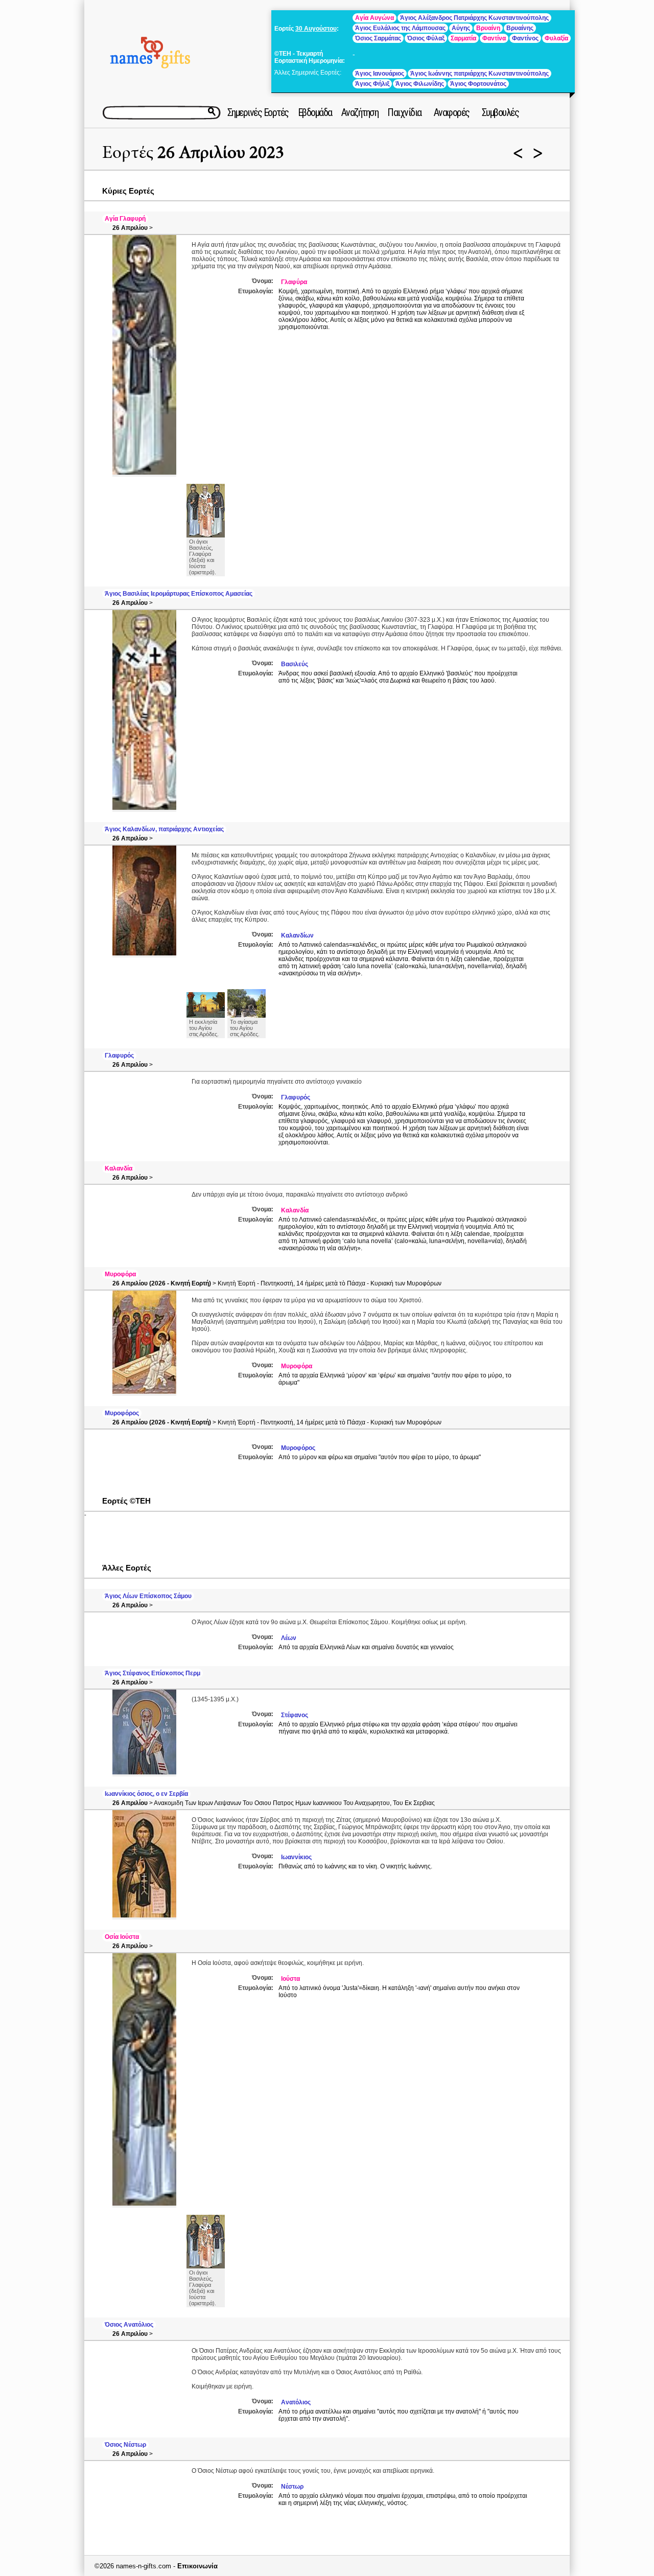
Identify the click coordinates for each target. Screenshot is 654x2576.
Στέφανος (295, 1715)
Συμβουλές (500, 112)
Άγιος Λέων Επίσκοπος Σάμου (148, 1596)
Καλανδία (119, 1168)
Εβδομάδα (315, 112)
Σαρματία (463, 38)
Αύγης (461, 28)
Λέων (289, 1638)
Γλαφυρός (119, 1056)
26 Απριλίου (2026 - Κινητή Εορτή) (162, 1283)
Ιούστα (290, 1979)
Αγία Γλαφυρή (125, 219)
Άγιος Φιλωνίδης (420, 84)
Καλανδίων (297, 935)
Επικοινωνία (197, 2566)
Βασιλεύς (295, 664)
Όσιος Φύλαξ (426, 38)
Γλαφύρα (294, 282)
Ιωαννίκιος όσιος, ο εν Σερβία (146, 1794)
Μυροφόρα (120, 1274)
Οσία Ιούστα (122, 1937)
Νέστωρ (292, 2487)
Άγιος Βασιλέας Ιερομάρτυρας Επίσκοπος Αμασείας (179, 594)
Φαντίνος (525, 38)
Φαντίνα (494, 38)
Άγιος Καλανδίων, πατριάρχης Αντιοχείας (164, 829)
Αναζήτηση (360, 112)
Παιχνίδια (404, 112)
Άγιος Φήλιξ (372, 84)
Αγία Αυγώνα (375, 18)
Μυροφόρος (122, 1413)
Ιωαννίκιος (296, 1857)
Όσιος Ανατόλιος (129, 2325)
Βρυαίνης (520, 28)
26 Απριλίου (130, 228)
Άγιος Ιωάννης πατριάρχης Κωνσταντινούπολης (480, 74)
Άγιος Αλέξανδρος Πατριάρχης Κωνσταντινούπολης (474, 18)
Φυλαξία (556, 38)
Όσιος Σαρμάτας (378, 38)
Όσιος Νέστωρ (125, 2445)
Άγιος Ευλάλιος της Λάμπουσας (400, 28)
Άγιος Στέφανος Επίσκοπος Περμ (153, 1673)
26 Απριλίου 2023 (221, 153)
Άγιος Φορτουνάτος (478, 84)
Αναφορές (452, 112)
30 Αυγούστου (316, 29)
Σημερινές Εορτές (258, 112)
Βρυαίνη (488, 28)
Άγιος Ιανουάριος (380, 74)
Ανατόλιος (296, 2402)
